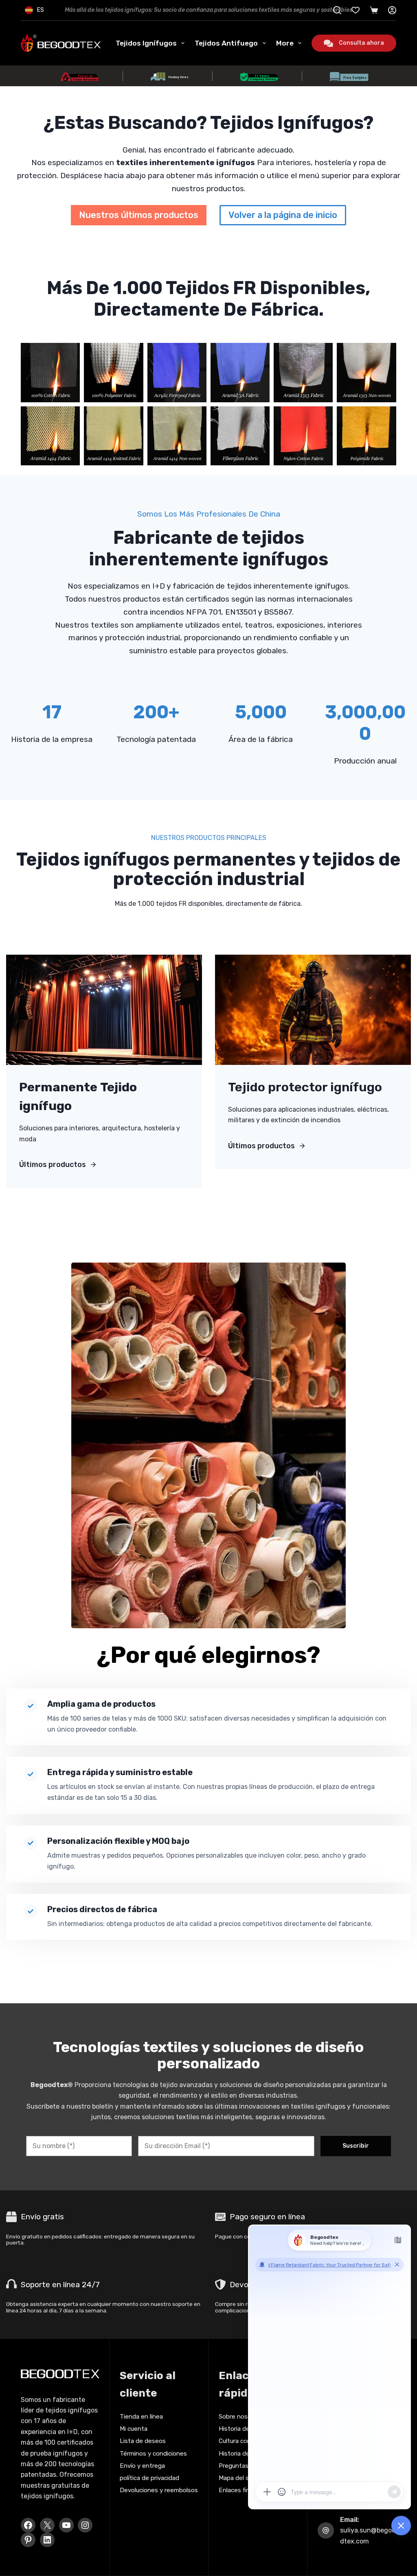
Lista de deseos (143, 2441)
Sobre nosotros (241, 2417)
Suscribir (356, 2146)
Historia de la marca (247, 2454)
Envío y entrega (142, 2466)
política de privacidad (149, 2478)
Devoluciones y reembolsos (159, 2490)
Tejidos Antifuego (226, 43)
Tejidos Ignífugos (146, 43)
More (285, 43)
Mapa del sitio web (245, 2478)
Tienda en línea (141, 2417)
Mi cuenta (134, 2429)
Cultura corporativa (246, 2441)
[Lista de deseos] (356, 10)
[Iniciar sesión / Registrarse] (392, 10)
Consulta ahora (361, 43)
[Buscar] (337, 10)
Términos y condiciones (153, 2454)
